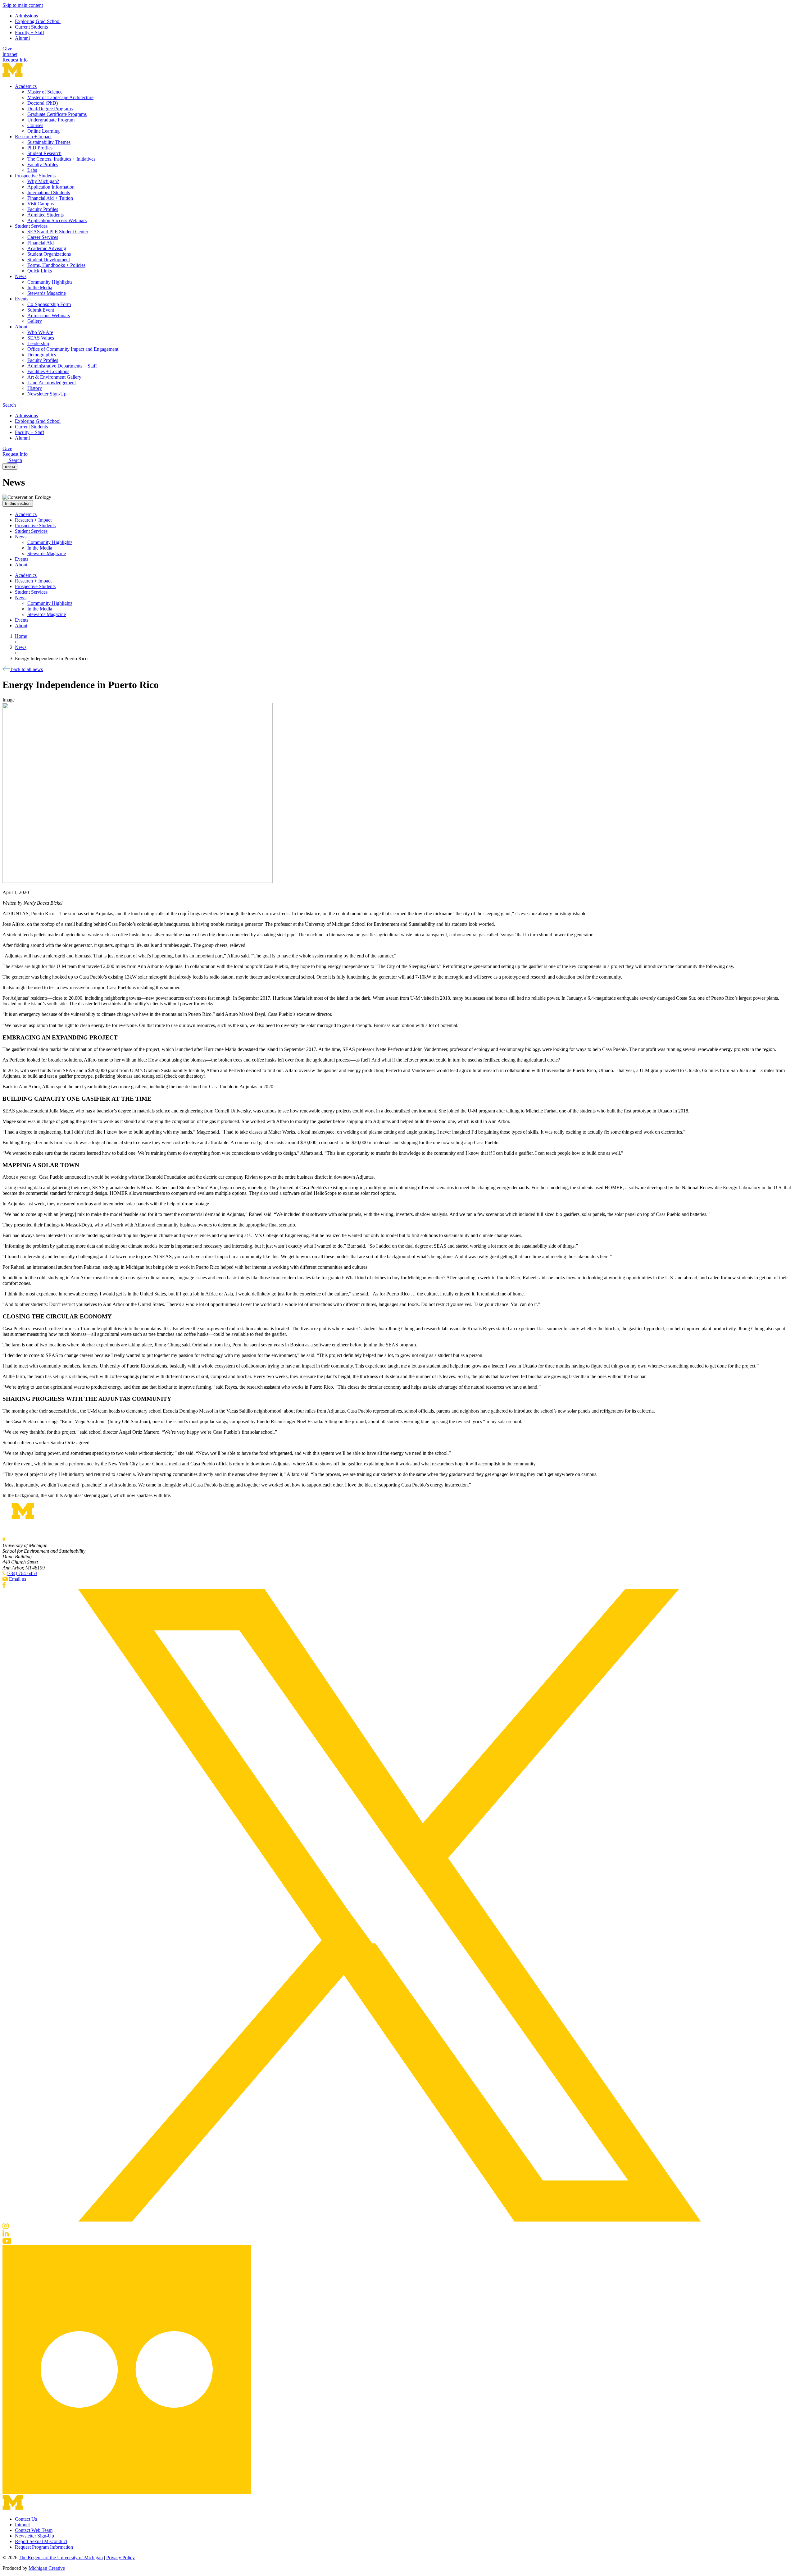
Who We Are (40, 332)
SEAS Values (41, 338)
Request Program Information (44, 2547)
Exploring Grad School (38, 21)
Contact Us (26, 2519)
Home (21, 636)
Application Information (51, 187)
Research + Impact (33, 137)
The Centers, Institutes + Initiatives (61, 159)
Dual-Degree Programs (50, 109)
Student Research (44, 153)
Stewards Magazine (47, 293)
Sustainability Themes (49, 142)
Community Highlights (50, 282)
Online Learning (43, 131)
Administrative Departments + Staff (62, 366)
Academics (26, 86)
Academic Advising (47, 248)
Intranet (10, 54)
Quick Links (40, 271)
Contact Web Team (34, 2530)
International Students (49, 192)
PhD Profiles (40, 148)
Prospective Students (35, 176)
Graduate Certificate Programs (57, 114)
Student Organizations (49, 254)
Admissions (26, 16)
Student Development (49, 260)
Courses (35, 125)
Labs (32, 170)
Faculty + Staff (30, 32)
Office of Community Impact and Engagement (73, 349)
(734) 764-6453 (22, 1573)
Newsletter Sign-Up (47, 394)
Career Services (43, 237)
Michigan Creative (47, 2568)
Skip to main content (23, 5)
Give (7, 49)
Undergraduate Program (51, 120)
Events (22, 299)
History (35, 388)
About (21, 327)
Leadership (38, 343)
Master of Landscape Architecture (60, 97)
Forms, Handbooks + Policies (56, 265)
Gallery (35, 321)
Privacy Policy (120, 2558)
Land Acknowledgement (52, 383)
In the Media (40, 288)
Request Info (15, 60)
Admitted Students (45, 215)
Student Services (31, 226)
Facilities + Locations (48, 371)
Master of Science (45, 92)
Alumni (22, 38)
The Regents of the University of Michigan (61, 2558)
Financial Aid (41, 243)
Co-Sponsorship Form (49, 304)
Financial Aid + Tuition (50, 198)
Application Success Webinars (57, 220)
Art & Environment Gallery (54, 377)
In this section (18, 503)
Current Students (31, 27)
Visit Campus (41, 204)
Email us (18, 1579)
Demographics (42, 355)
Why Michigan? (43, 181)
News (21, 276)
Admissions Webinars (49, 315)
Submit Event (41, 310)
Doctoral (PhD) (43, 103)
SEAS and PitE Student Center (58, 232)
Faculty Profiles (43, 164)
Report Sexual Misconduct (41, 2541)
